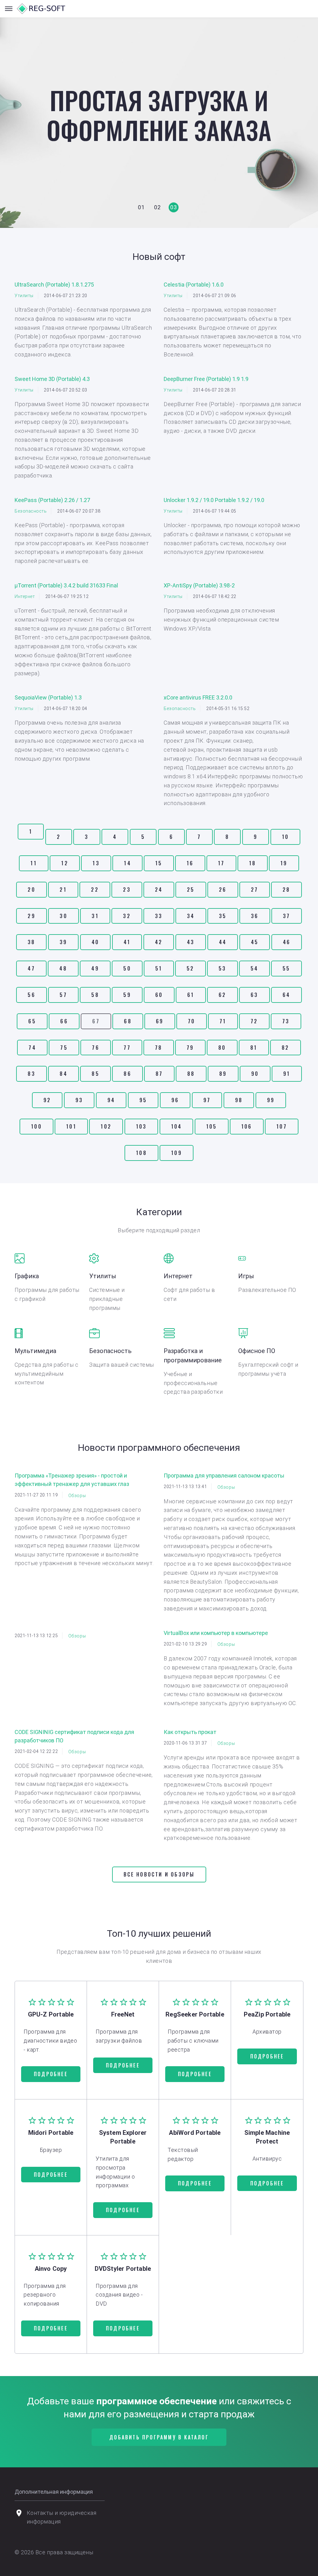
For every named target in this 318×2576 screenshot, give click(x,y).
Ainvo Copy (51, 2269)
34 (191, 916)
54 (254, 968)
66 (64, 1021)
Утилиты (24, 296)
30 (63, 916)
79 (190, 1048)
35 (223, 916)
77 (127, 1048)
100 (36, 1126)
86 (127, 1074)
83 (31, 1074)
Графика (27, 1276)
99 (271, 1100)
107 (282, 1126)
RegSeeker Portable (195, 2014)
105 (212, 1126)
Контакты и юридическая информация (62, 2517)
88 (191, 1074)
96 (175, 1100)
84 (63, 1074)
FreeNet (123, 2014)
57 (63, 995)
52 (190, 968)
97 (207, 1100)
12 (65, 863)
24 (159, 890)
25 (191, 890)
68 (128, 1021)
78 (159, 1048)
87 (159, 1074)
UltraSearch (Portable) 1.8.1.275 (54, 285)
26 (223, 890)
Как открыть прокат (190, 1732)
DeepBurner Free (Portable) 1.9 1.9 (206, 379)
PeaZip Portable (267, 2014)
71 (223, 1021)
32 (127, 916)
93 (79, 1100)
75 (64, 1048)
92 (47, 1100)
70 (191, 1021)
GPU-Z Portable (51, 2014)
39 (63, 942)
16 (190, 863)
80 (222, 1048)
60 (159, 995)
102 (106, 1126)
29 (31, 916)
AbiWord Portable (195, 2133)
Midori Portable (51, 2133)
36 (255, 916)
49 (95, 968)
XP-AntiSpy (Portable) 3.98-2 (199, 585)
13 (96, 863)
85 (95, 1074)
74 (32, 1048)
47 (31, 968)
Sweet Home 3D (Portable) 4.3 (52, 379)
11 (34, 863)
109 (177, 1153)
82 (285, 1048)
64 (286, 995)
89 (223, 1074)
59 (127, 995)
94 (111, 1100)
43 (191, 942)
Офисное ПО (257, 1351)
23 (127, 890)
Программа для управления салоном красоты (224, 1476)
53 (222, 968)
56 (31, 995)
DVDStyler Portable (123, 2269)
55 (286, 968)
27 (254, 890)
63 (254, 995)
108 (141, 1153)
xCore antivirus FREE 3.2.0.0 (198, 697)
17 (221, 863)
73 (286, 1021)
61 (191, 995)
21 (63, 890)
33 (159, 916)
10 (285, 837)
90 (255, 1074)
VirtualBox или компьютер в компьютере (216, 1633)
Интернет (25, 596)
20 (31, 890)
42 (159, 942)
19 (284, 863)
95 (143, 1100)
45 (255, 942)
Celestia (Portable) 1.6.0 (194, 285)
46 (287, 942)
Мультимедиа (35, 1351)
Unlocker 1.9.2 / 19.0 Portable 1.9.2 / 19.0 (214, 500)
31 (95, 916)
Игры (246, 1276)
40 (95, 942)
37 (286, 916)
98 (239, 1100)
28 (286, 890)
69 (160, 1021)
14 (127, 863)
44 (223, 942)
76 (95, 1048)
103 (141, 1126)
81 (254, 1048)
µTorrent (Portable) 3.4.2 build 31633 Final (66, 585)
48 (63, 968)
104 (177, 1126)
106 (247, 1126)
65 (32, 1021)
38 (31, 942)
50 (127, 968)
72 (254, 1021)
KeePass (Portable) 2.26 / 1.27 (52, 500)
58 (95, 995)
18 (252, 863)
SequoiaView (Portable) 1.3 (48, 697)
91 (287, 1074)
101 (71, 1126)
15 (159, 863)
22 (95, 890)
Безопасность (31, 511)
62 (222, 995)
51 (159, 968)
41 (127, 942)
